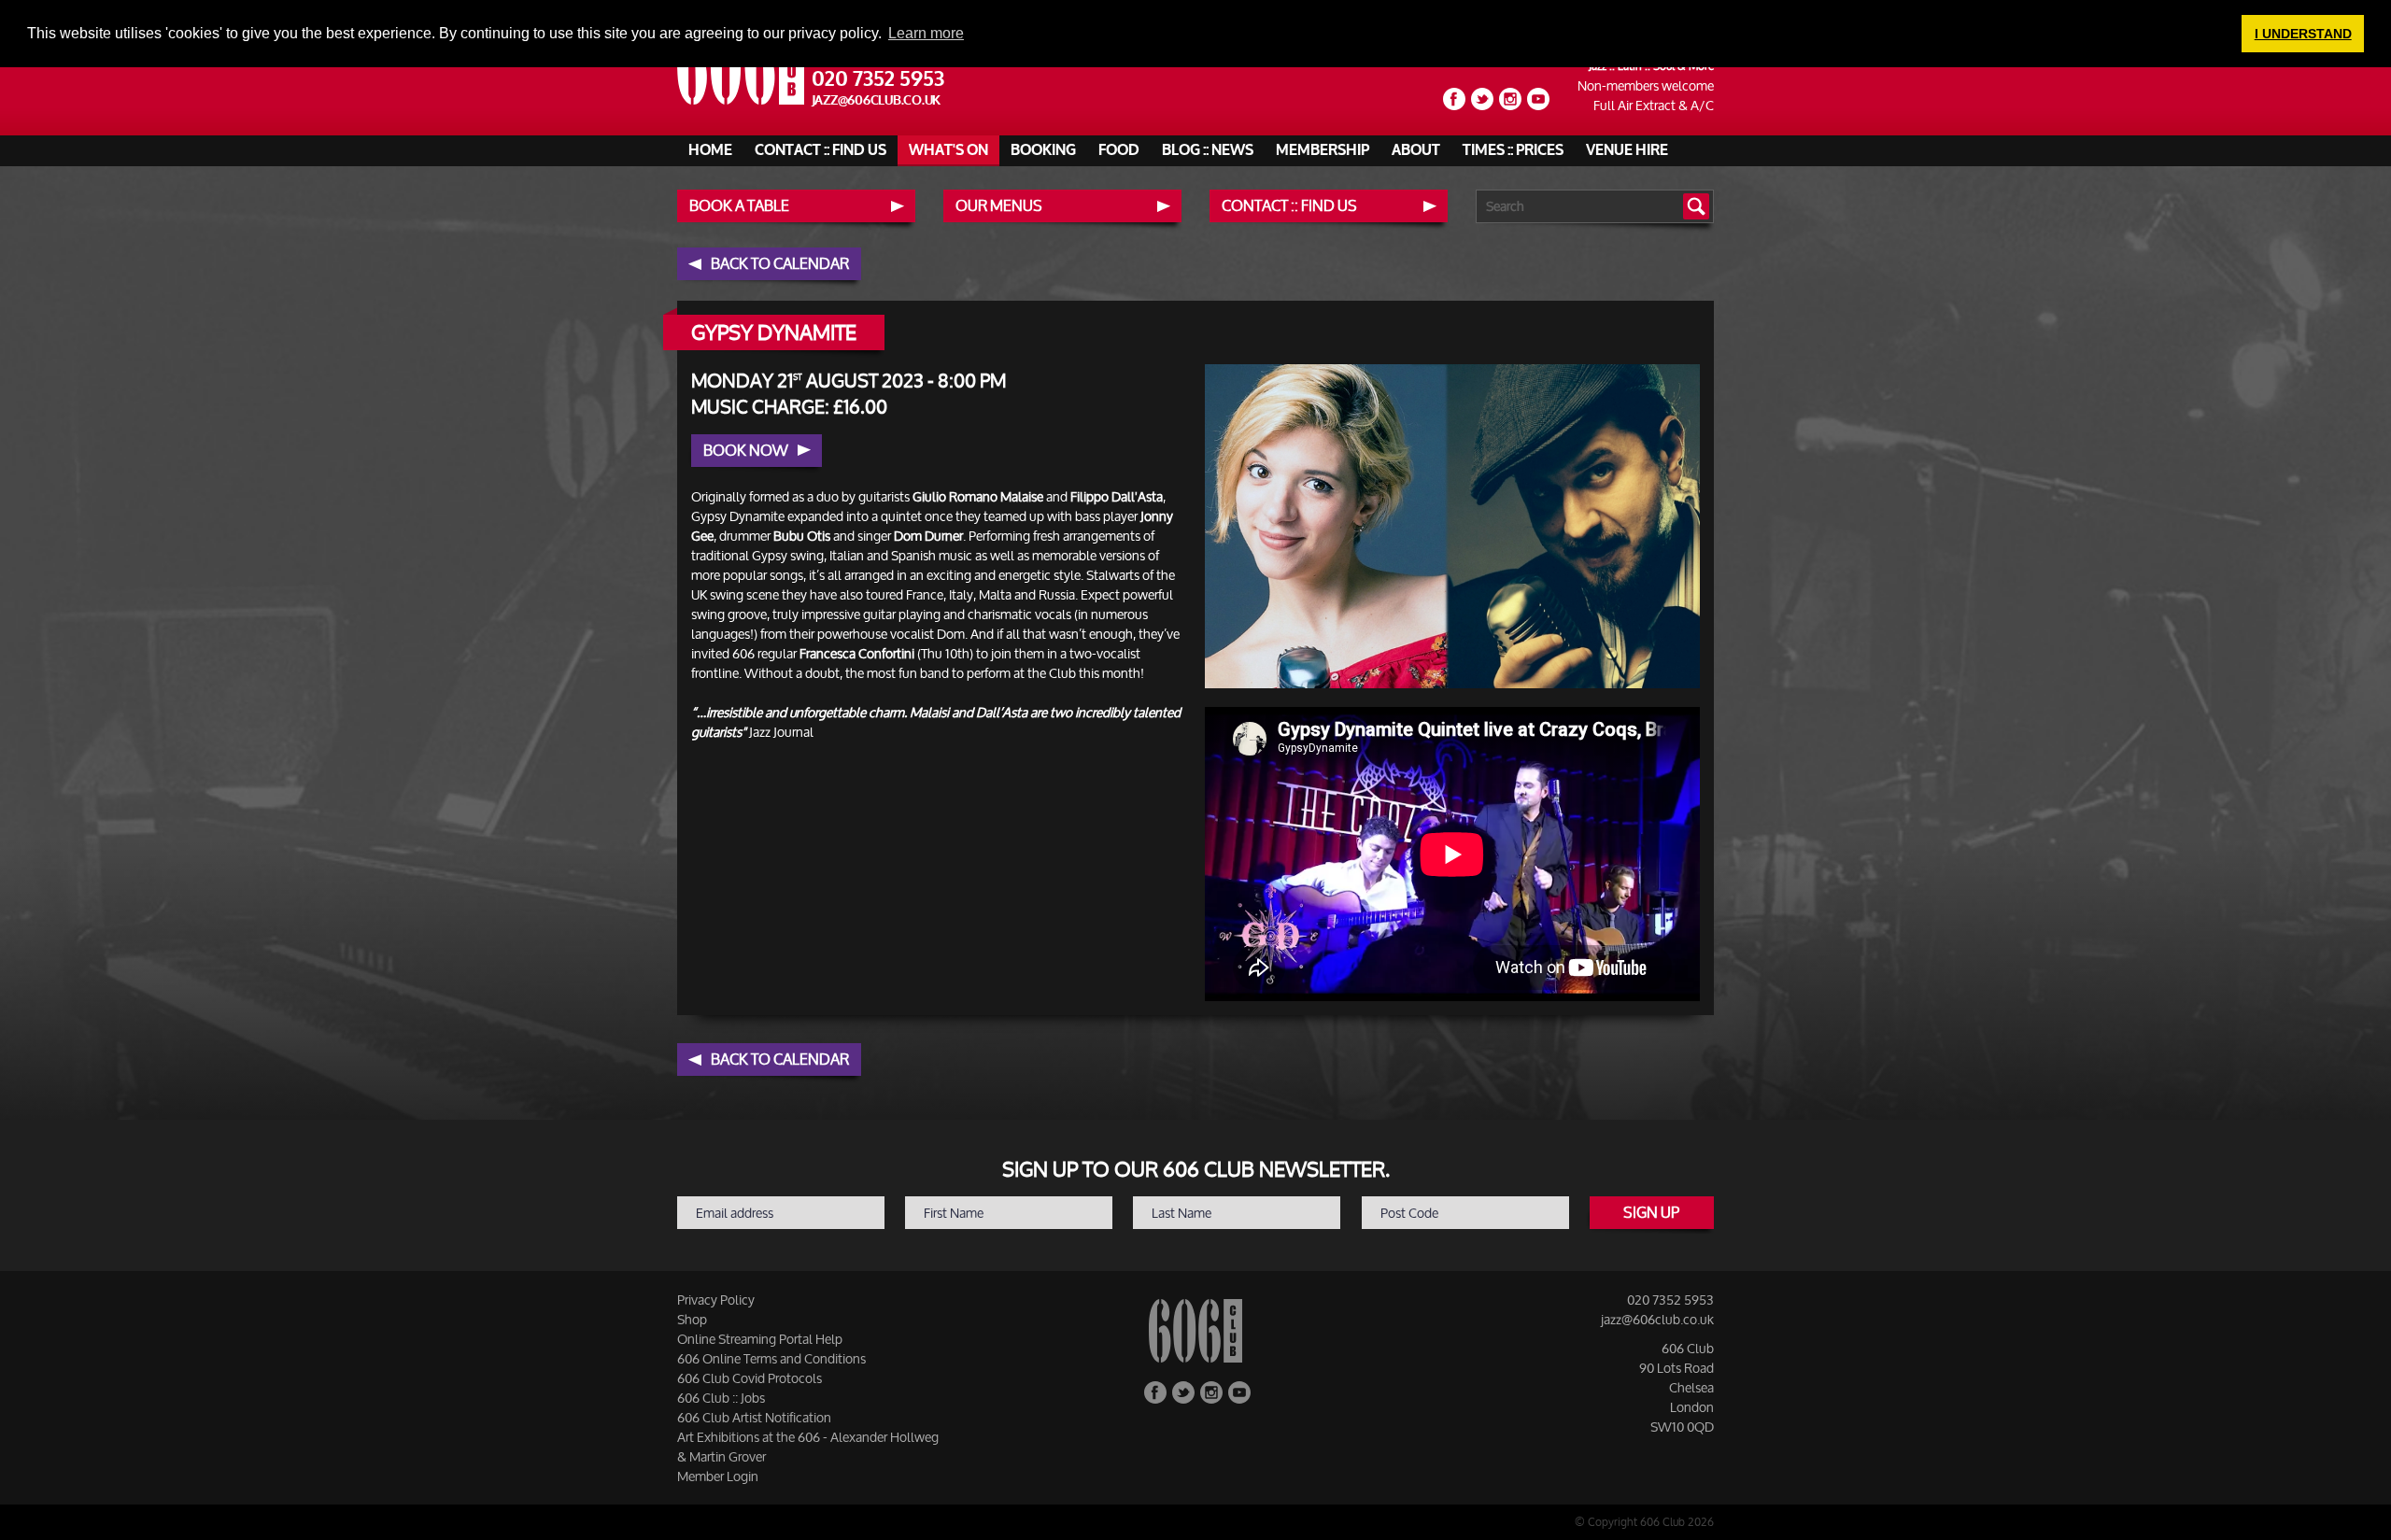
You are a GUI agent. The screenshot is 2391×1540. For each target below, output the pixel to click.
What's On (948, 150)
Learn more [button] (926, 33)
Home (710, 150)
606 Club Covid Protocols (750, 1378)
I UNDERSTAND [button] (2303, 34)
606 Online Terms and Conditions (771, 1358)
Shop (692, 1319)
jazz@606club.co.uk (877, 100)
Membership (1323, 150)
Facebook (1454, 99)
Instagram (1510, 99)
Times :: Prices (1513, 150)
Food (1119, 150)
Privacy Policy (716, 1300)
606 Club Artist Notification (754, 1417)
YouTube (1538, 99)
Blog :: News (1208, 150)
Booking (1043, 150)
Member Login (718, 1476)
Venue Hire (1627, 150)
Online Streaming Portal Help (760, 1339)
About (1416, 150)
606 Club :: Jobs (721, 1398)
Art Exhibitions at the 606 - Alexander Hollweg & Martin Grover (808, 1447)
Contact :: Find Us (821, 150)
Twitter (1482, 99)
